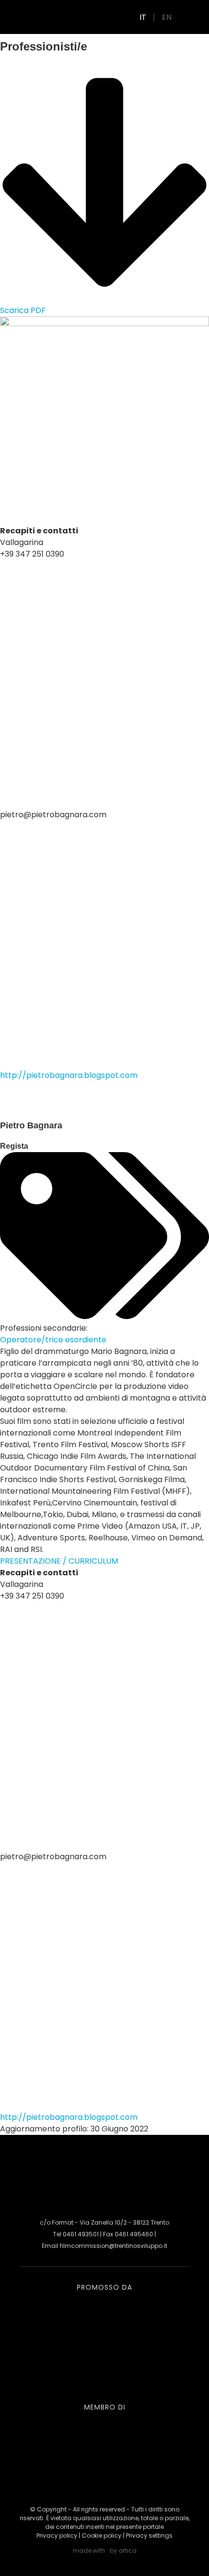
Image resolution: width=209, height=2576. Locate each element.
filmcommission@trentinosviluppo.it (113, 2246)
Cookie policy (102, 2535)
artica (128, 2551)
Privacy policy (57, 2535)
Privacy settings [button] (149, 2535)
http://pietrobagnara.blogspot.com (69, 1075)
